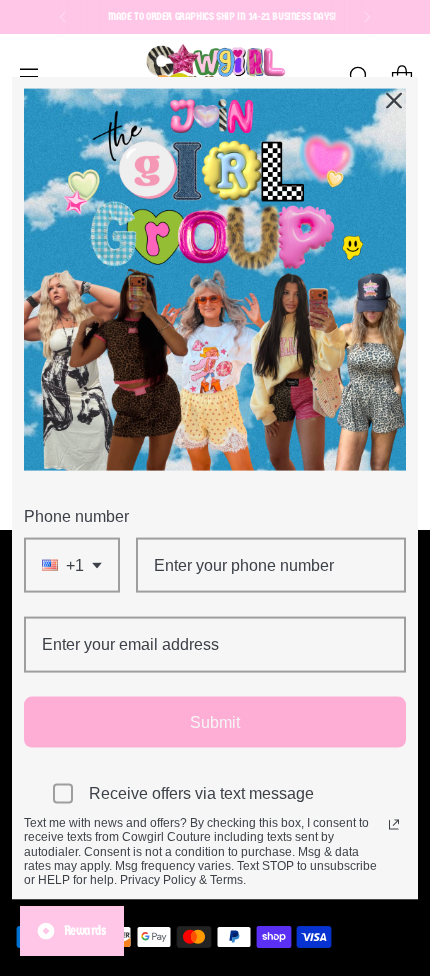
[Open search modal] (358, 75)
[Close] (394, 101)
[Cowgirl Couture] (215, 75)
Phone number (76, 516)
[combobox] (72, 565)
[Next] (367, 17)
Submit (215, 721)
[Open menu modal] (28, 75)
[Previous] (63, 17)
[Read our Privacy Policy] (394, 824)
